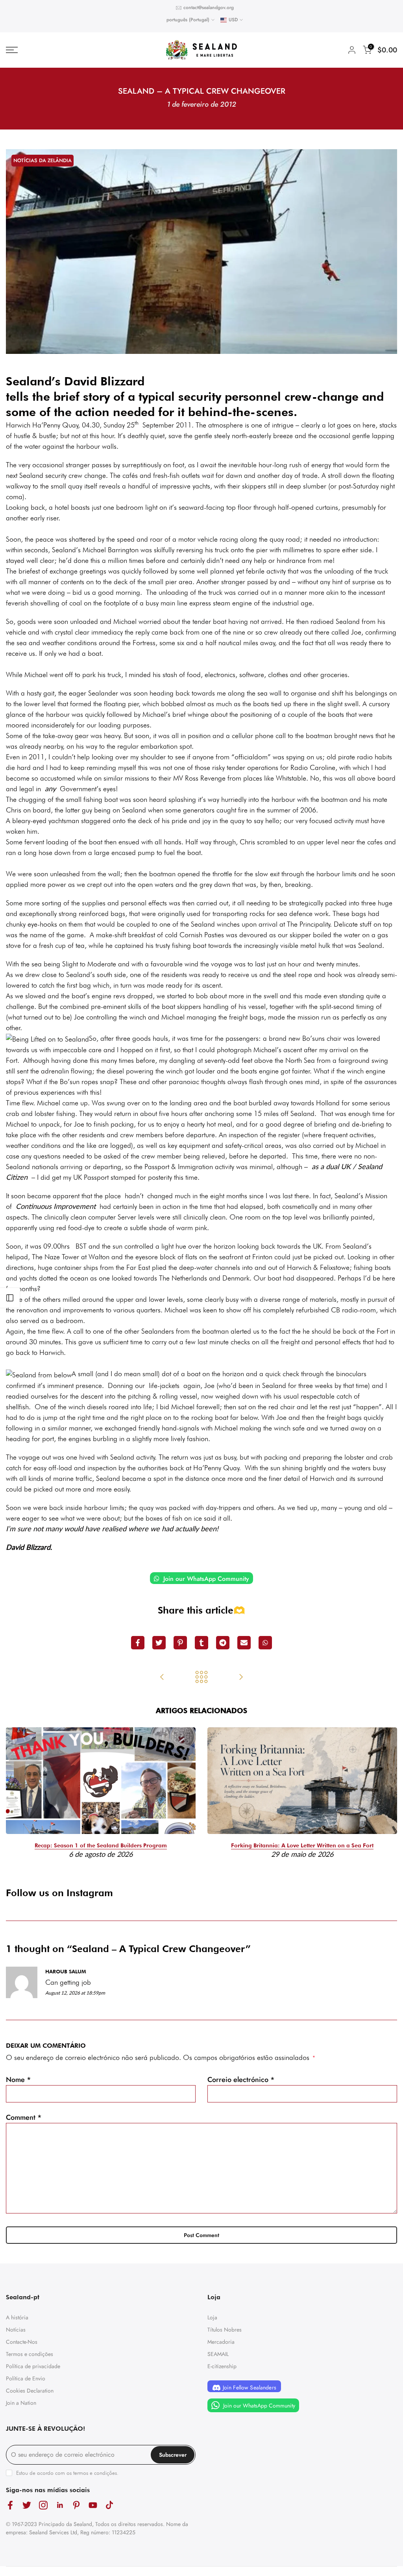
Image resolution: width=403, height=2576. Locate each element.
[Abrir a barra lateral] (10, 1298)
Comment (24, 2117)
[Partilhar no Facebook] (138, 1643)
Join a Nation (21, 2403)
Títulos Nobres (225, 2330)
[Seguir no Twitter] (27, 2505)
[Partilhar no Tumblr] (201, 1643)
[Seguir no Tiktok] (109, 2505)
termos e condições (95, 2473)
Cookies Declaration (30, 2391)
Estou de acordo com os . (67, 2473)
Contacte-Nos (22, 2342)
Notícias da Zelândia (43, 160)
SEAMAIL (218, 2354)
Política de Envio (26, 2378)
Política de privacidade (33, 2366)
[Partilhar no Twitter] (159, 1643)
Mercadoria (221, 2342)
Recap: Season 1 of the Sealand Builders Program (101, 1845)
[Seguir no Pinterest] (76, 2505)
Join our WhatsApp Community (205, 1579)
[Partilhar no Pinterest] (180, 1643)
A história (17, 2317)
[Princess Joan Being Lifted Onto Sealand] (241, 1678)
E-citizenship (222, 2366)
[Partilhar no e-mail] (244, 1643)
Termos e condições (30, 2354)
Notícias (16, 2330)
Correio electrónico (241, 2080)
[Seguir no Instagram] (43, 2505)
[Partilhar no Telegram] (223, 1643)
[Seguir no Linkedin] (60, 2505)
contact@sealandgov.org (209, 7)
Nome (18, 2080)
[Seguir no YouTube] (93, 2505)
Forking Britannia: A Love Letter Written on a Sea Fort (302, 1845)
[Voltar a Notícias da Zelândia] (201, 1678)
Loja (212, 2317)
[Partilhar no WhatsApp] (265, 1643)
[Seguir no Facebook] (10, 2505)
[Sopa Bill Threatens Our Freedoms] (162, 1678)
